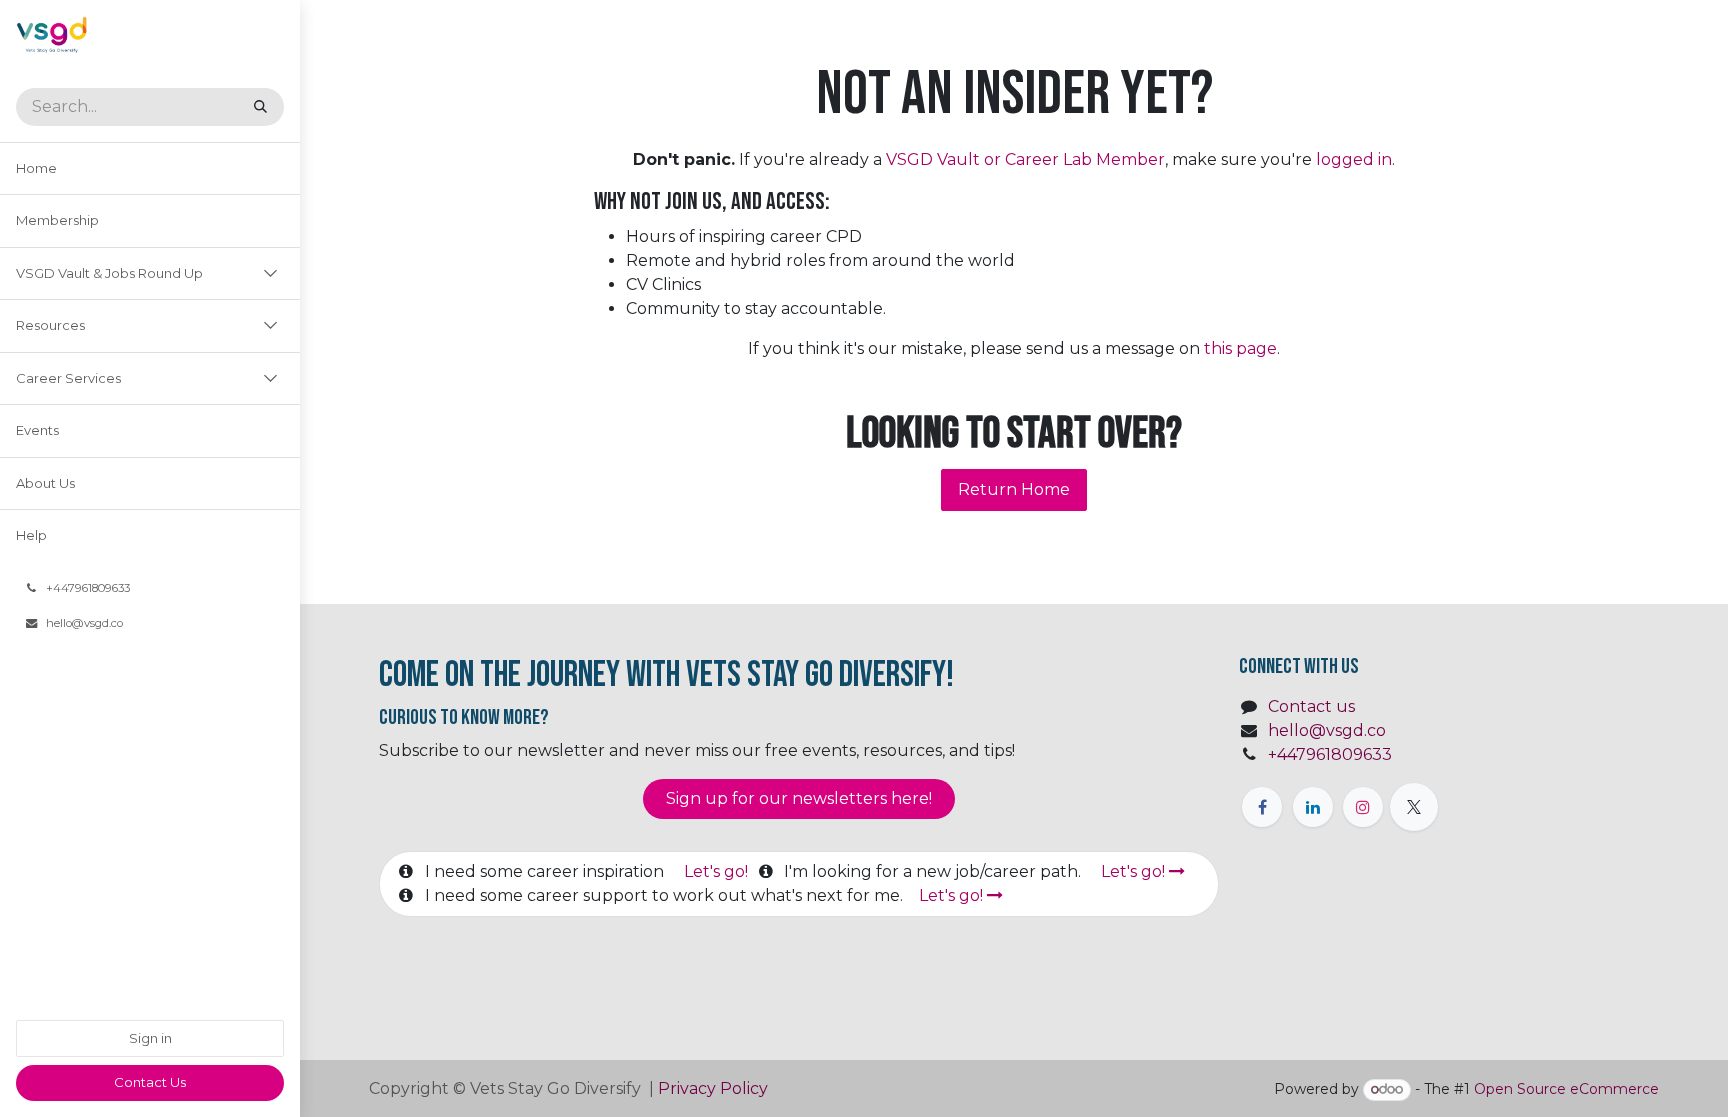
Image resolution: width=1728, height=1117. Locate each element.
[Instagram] (1363, 807)
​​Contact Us (150, 1082)
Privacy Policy (715, 1088)
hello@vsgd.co (1327, 730)
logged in (1354, 159)
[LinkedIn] (1313, 807)
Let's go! (718, 871)
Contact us (1311, 706)
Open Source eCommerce (1566, 1089)
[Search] (260, 107)
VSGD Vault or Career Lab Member (1025, 159)
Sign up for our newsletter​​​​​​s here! (799, 798)
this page (1240, 348)
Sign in (150, 1038)
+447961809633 (1330, 754)
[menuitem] (150, 169)
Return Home (1014, 489)
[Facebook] (1262, 807)
